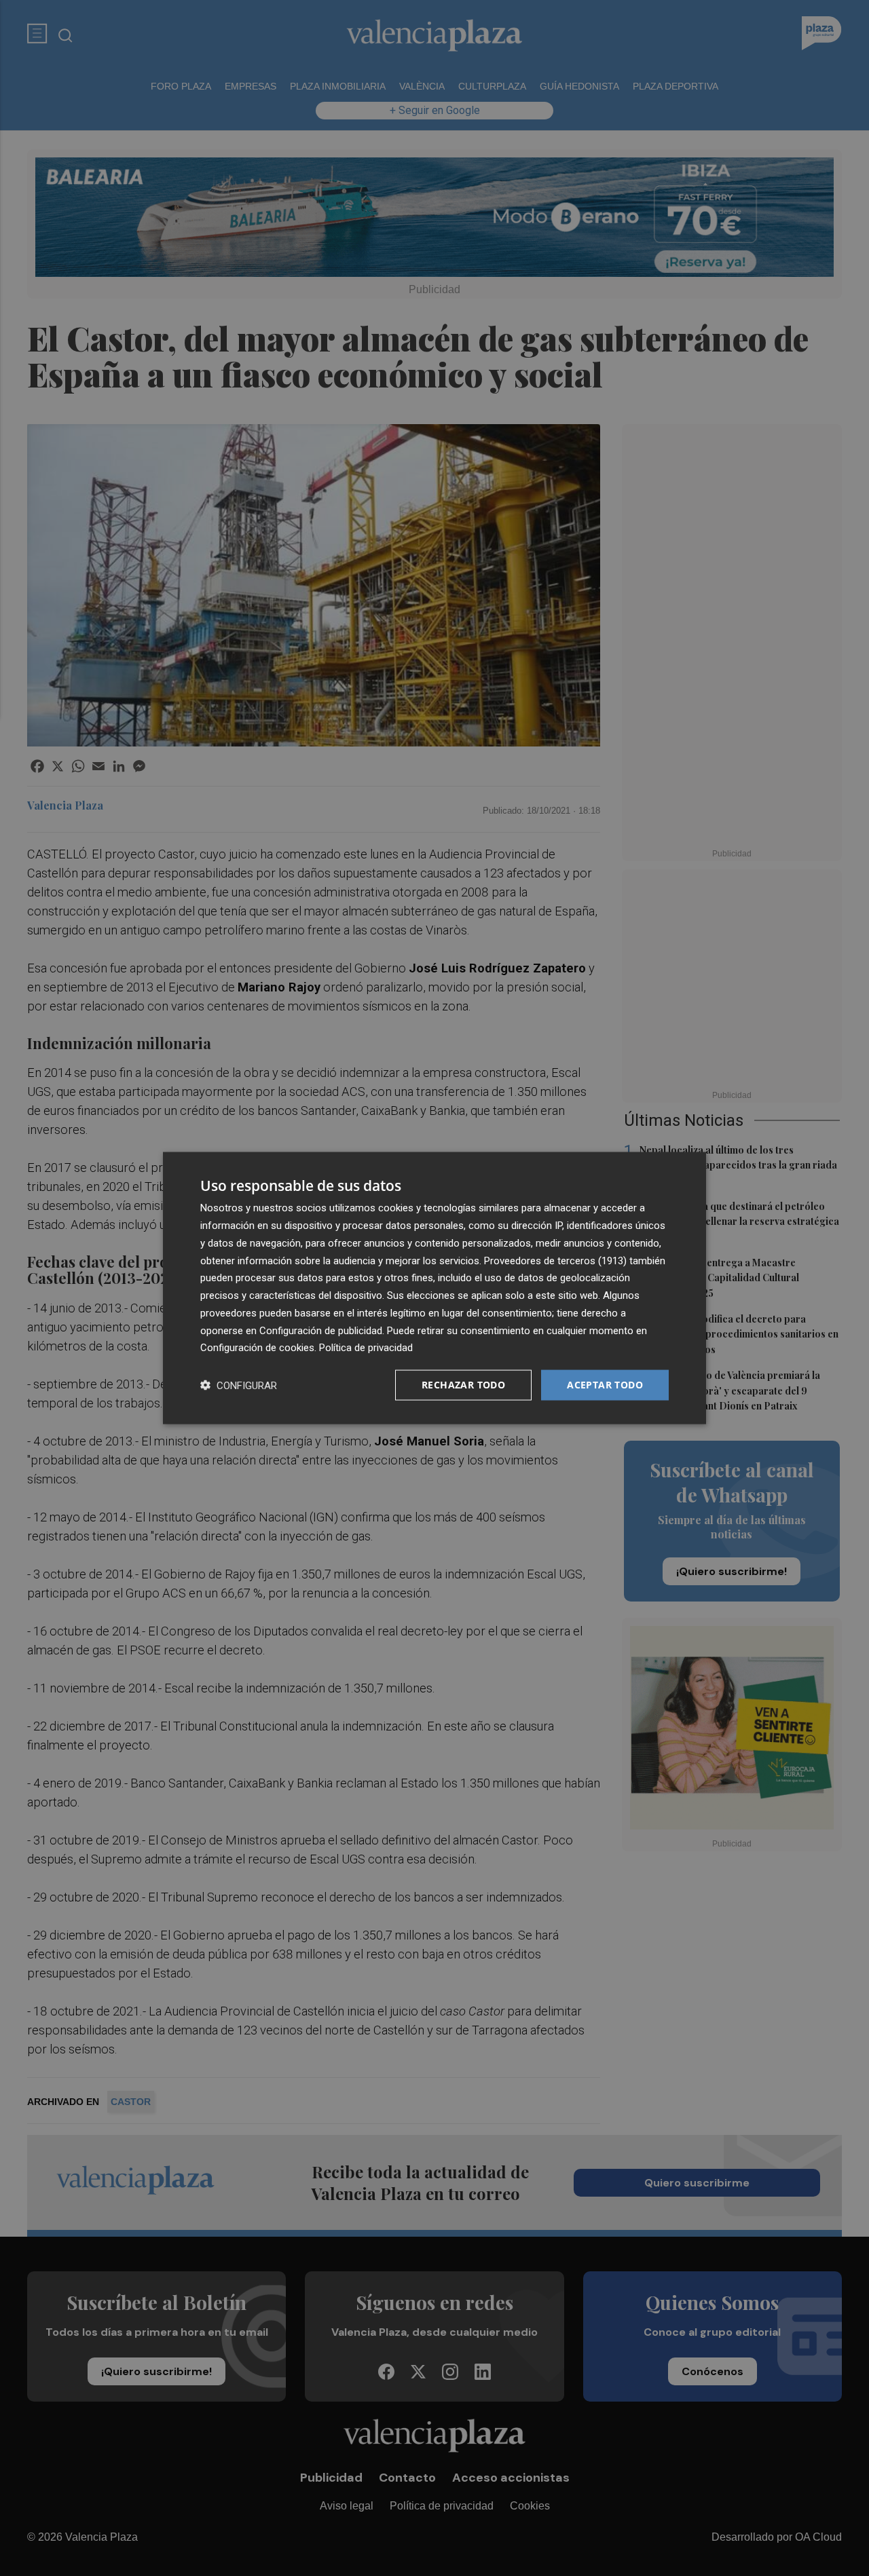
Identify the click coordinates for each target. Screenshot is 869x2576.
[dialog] (434, 1288)
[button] (239, 1385)
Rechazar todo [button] (463, 1385)
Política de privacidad (366, 1348)
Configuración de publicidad (321, 1330)
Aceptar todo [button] (605, 1385)
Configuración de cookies (257, 1348)
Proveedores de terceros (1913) (555, 1260)
